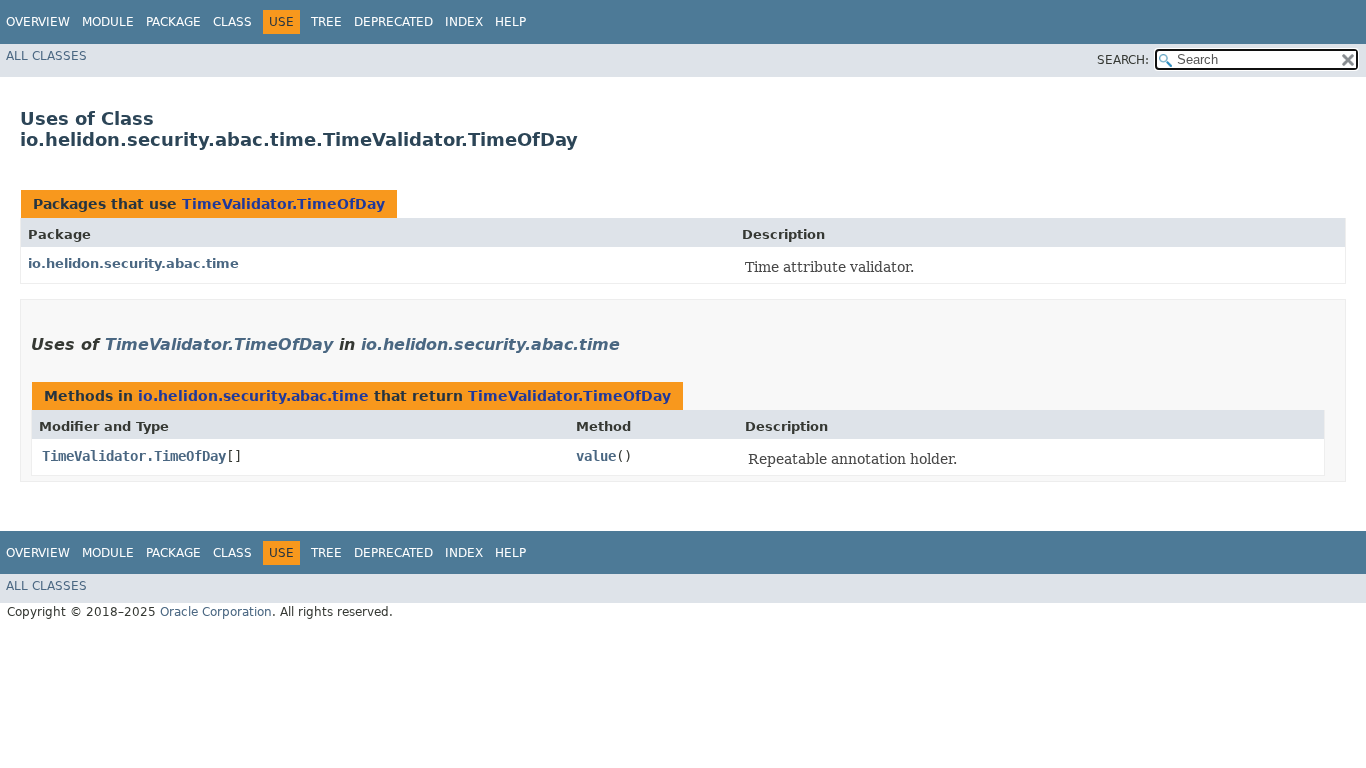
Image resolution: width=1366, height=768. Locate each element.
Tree (326, 22)
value (596, 456)
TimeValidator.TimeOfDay (283, 204)
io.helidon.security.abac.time (133, 263)
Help (510, 22)
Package (173, 22)
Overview (38, 22)
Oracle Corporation (216, 612)
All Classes (46, 56)
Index (464, 22)
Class (232, 22)
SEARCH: (1123, 60)
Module (108, 22)
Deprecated (393, 22)
